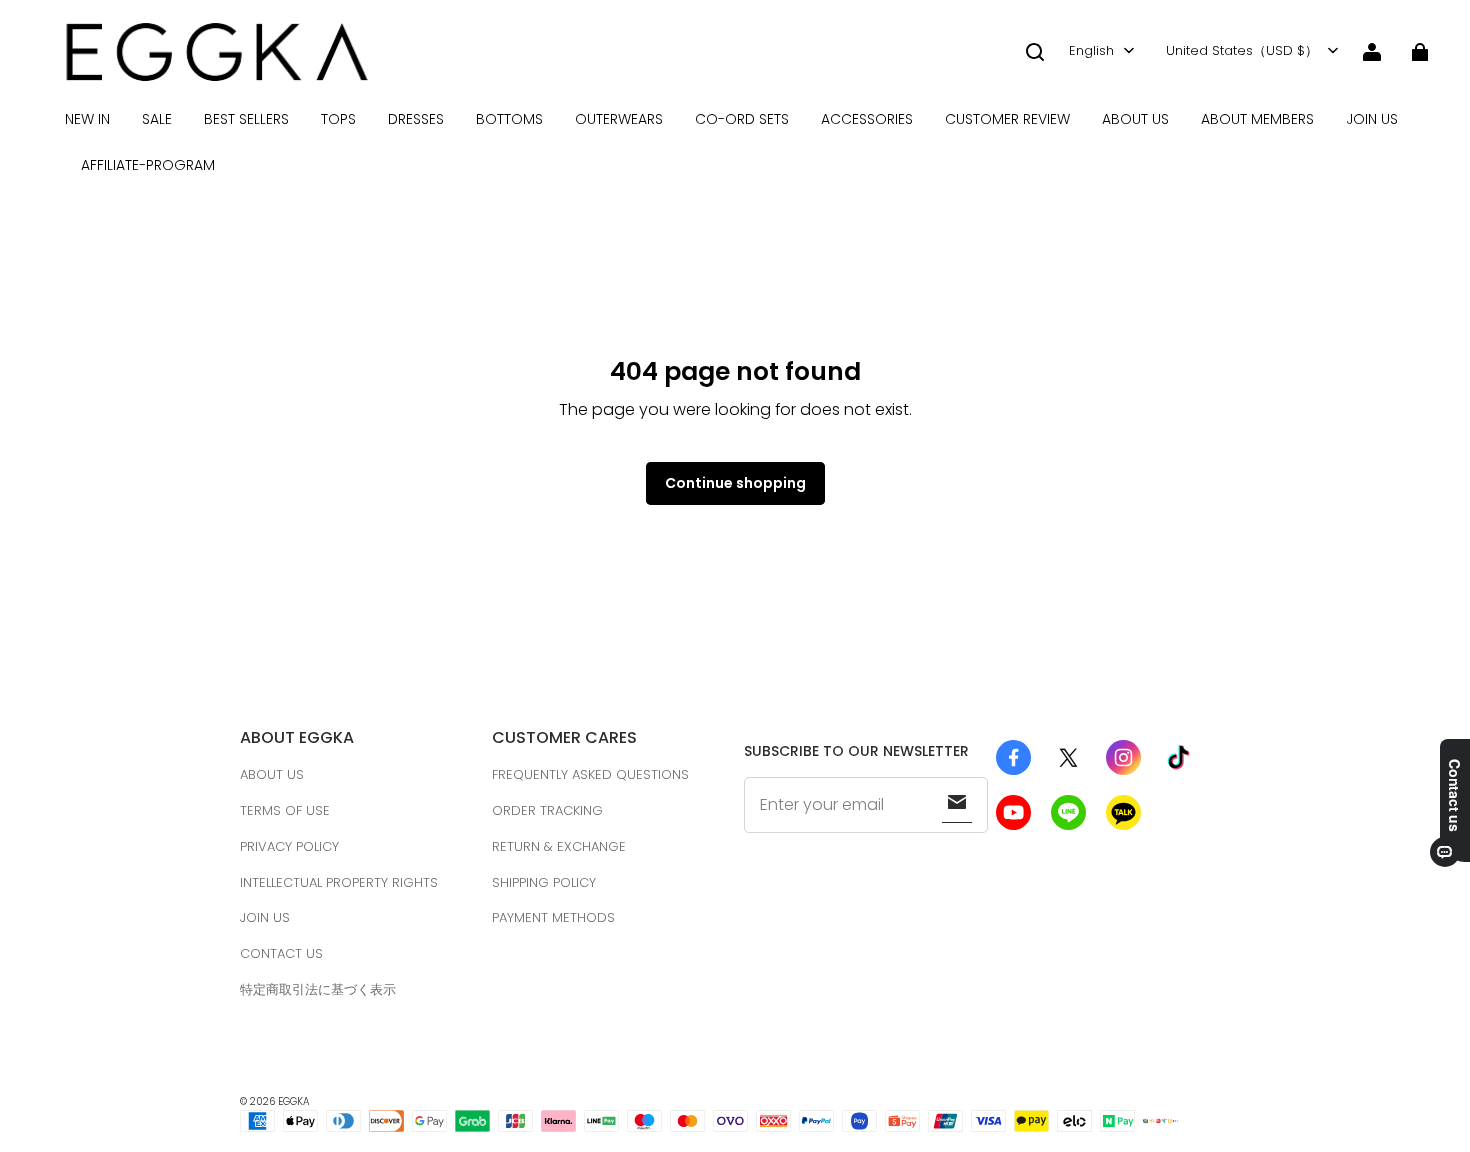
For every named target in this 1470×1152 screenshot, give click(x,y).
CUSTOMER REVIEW (1007, 119)
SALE (157, 119)
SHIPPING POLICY (544, 882)
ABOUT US (1135, 119)
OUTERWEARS (619, 119)
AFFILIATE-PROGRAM (148, 165)
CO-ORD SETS (742, 119)
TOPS (338, 119)
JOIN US (1372, 119)
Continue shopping (735, 483)
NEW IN (87, 119)
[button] (1035, 52)
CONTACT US (281, 953)
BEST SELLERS (246, 119)
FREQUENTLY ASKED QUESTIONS (590, 774)
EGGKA (294, 1101)
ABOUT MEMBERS (1257, 119)
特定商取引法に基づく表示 (318, 989)
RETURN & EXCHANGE (559, 846)
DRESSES (416, 119)
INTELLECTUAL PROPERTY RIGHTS (339, 882)
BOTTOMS (509, 119)
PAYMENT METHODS (553, 917)
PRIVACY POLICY (289, 846)
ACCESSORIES (867, 119)
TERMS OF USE (285, 810)
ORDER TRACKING (547, 810)
